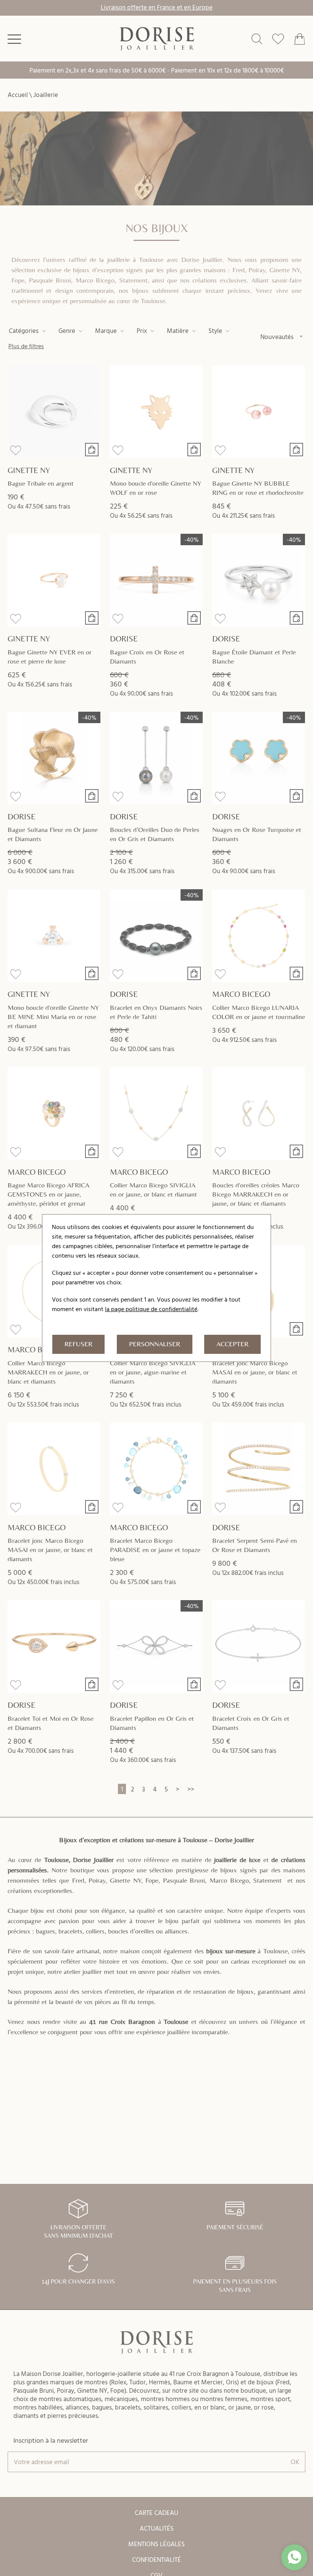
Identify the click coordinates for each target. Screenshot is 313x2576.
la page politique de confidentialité (151, 1309)
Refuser (78, 1344)
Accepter (232, 1344)
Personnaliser (155, 1344)
